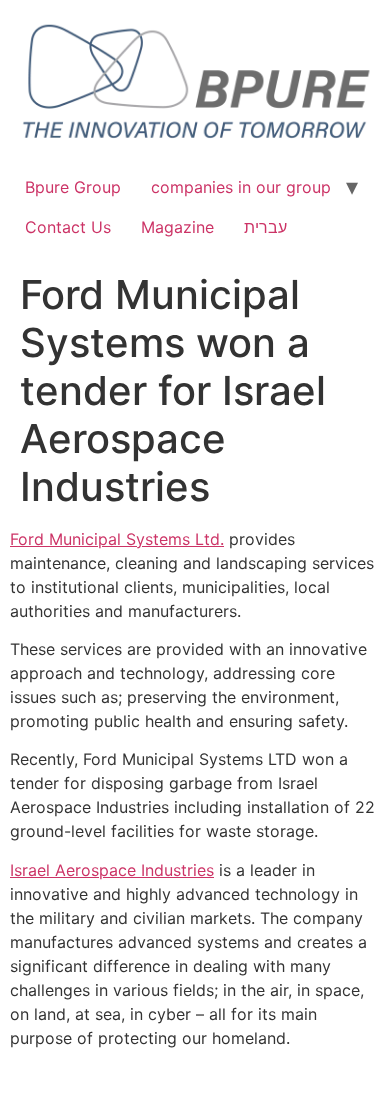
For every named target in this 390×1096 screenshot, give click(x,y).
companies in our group (241, 187)
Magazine (177, 227)
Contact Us (68, 227)
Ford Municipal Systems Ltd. (117, 539)
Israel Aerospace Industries (112, 870)
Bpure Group (73, 187)
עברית (265, 227)
